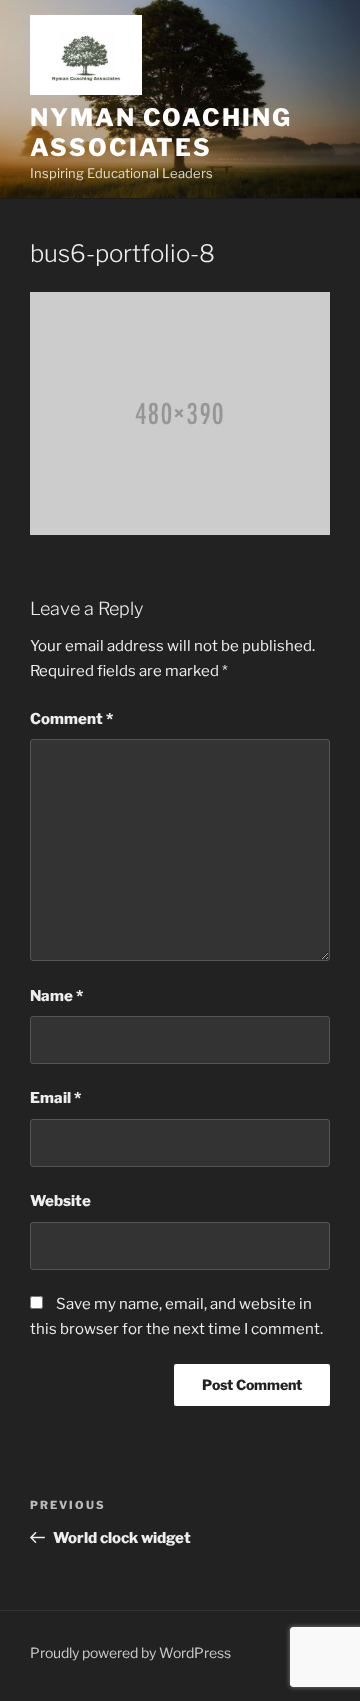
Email (55, 1098)
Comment (71, 719)
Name (56, 996)
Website (60, 1201)
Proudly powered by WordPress (130, 1652)
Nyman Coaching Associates (161, 132)
